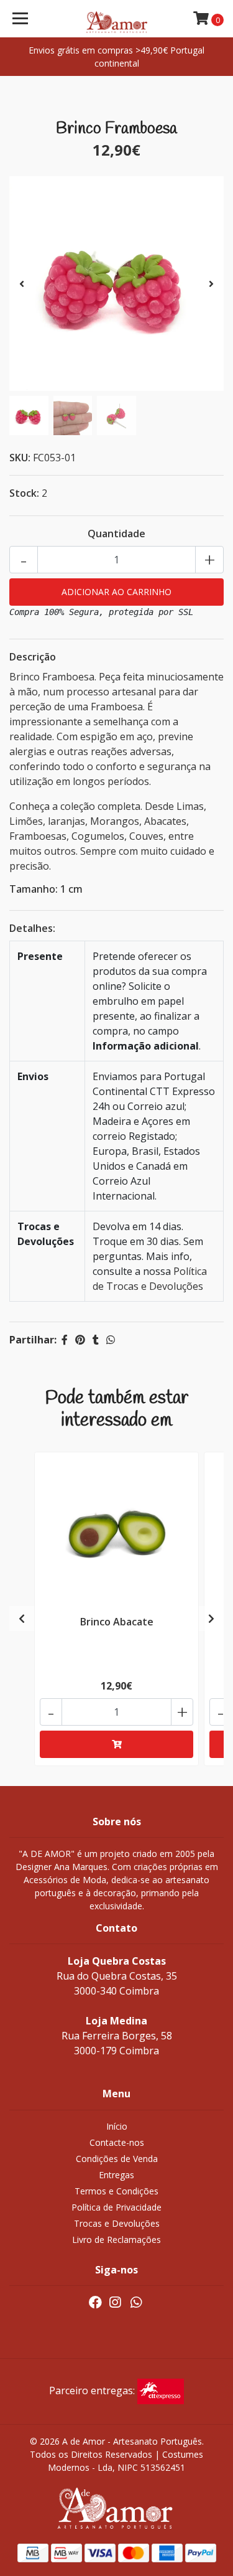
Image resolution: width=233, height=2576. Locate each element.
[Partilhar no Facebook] (65, 1340)
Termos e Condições (116, 2191)
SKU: (20, 458)
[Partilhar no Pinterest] (80, 1340)
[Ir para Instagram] (115, 2305)
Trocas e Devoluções (117, 2223)
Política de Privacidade (116, 2207)
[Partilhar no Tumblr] (96, 1340)
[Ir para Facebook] (95, 2305)
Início (117, 2126)
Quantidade (116, 534)
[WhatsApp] (136, 2305)
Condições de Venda (117, 2159)
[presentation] (22, 284)
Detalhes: (32, 928)
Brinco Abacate (117, 1622)
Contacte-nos (117, 2142)
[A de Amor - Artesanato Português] (117, 19)
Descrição (33, 657)
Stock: (24, 493)
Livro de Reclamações (116, 2240)
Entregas (116, 2175)
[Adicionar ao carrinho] (116, 1744)
